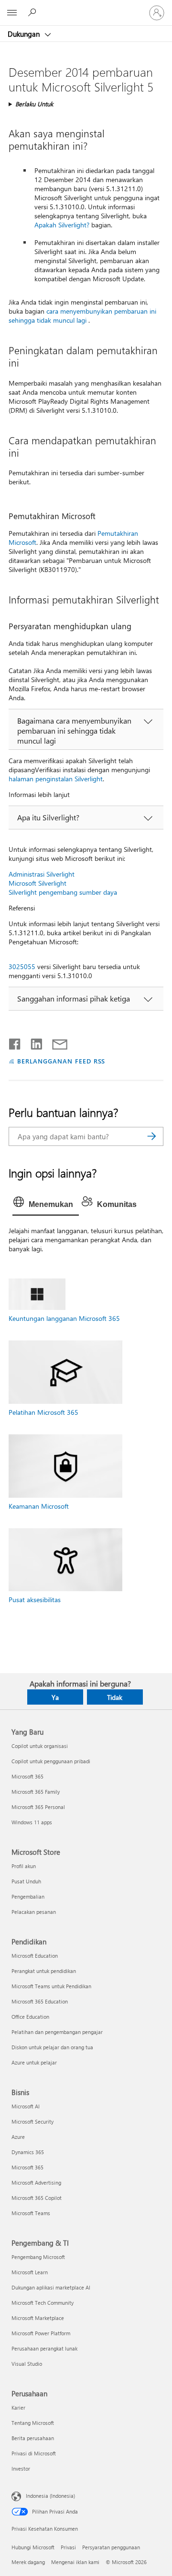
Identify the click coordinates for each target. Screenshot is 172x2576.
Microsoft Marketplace (38, 2318)
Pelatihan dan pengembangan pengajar (57, 2032)
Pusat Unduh (26, 1881)
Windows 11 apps (32, 1822)
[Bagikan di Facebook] (15, 1042)
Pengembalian (28, 1896)
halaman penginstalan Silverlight (56, 779)
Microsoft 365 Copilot (37, 2198)
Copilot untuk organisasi (40, 1746)
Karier (18, 2407)
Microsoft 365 (27, 1776)
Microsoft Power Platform (41, 2333)
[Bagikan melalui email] (55, 1042)
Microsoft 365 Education (40, 2001)
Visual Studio (27, 2364)
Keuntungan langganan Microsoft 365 (64, 1318)
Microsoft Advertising (36, 2182)
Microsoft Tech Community (43, 2303)
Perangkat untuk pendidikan (44, 1971)
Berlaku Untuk (34, 104)
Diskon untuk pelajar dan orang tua (52, 2047)
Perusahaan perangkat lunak (44, 2348)
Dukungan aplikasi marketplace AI (51, 2287)
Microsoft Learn (30, 2272)
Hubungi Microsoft (33, 2547)
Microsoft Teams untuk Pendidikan (51, 1986)
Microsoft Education (35, 1956)
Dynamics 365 (28, 2152)
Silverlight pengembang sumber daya (63, 892)
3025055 (22, 966)
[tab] (46, 1205)
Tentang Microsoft (33, 2423)
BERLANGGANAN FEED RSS (61, 1061)
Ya (55, 1697)
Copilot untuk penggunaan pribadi (51, 1761)
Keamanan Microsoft (39, 1506)
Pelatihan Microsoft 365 (43, 1412)
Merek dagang (28, 2562)
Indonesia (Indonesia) (50, 2496)
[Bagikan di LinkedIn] (33, 1042)
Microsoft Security (32, 2121)
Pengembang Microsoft (38, 2257)
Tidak (115, 1697)
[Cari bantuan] (33, 12)
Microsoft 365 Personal (38, 1807)
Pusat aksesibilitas (35, 1600)
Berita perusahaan (33, 2438)
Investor (21, 2469)
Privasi (68, 2547)
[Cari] (151, 1136)
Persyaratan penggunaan (111, 2547)
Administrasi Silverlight (42, 874)
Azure (18, 2137)
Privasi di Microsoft (34, 2453)
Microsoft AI (26, 2106)
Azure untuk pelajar (34, 2062)
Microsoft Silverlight (38, 883)
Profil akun (24, 1866)
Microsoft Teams (31, 2213)
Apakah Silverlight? (62, 225)
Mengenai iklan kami (75, 2562)
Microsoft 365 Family (36, 1792)
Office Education (30, 2017)
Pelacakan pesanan (34, 1912)
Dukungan (25, 34)
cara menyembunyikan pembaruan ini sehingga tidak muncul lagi (82, 316)
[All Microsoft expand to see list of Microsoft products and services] (12, 13)
